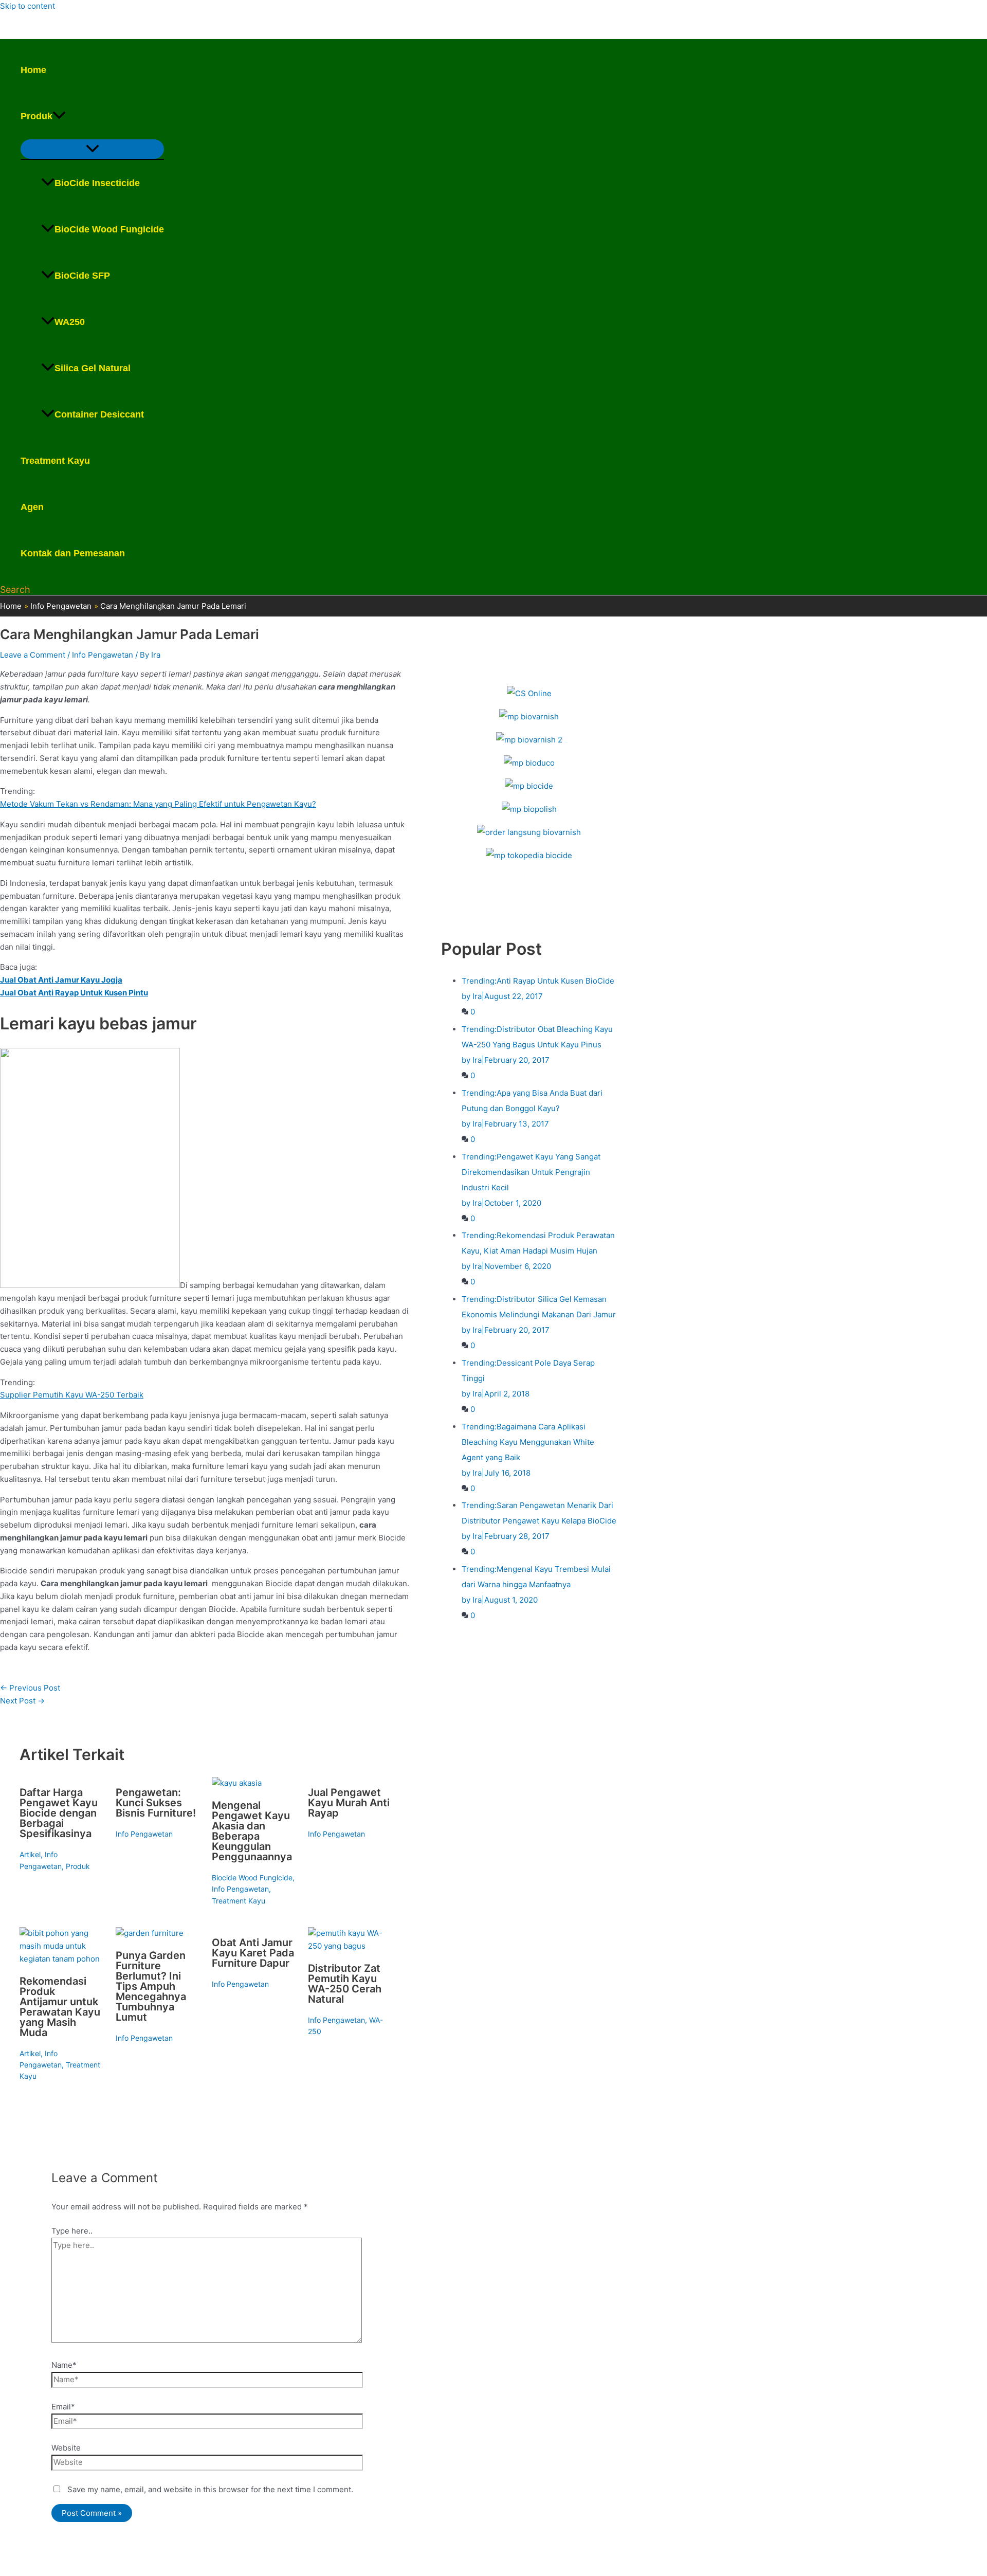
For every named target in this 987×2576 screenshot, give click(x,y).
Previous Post (30, 1688)
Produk (36, 116)
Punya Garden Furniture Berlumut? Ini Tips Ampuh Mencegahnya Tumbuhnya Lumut (151, 1986)
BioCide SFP (82, 276)
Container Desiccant (99, 414)
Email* (63, 2407)
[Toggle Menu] (92, 149)
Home (33, 70)
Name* (64, 2365)
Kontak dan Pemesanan (73, 553)
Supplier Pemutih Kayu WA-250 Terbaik (72, 1395)
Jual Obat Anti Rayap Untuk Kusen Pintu (74, 993)
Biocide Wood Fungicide (252, 1877)
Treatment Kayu (55, 461)
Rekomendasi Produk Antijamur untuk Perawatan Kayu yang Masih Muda (60, 2007)
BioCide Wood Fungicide (109, 229)
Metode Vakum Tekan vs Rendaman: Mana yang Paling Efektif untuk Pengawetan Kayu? (158, 804)
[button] (59, 116)
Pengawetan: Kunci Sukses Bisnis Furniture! (156, 1803)
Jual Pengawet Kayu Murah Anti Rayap (349, 1803)
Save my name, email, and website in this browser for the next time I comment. (210, 2489)
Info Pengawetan (103, 655)
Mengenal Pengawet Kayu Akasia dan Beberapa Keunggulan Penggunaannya (252, 1831)
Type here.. (72, 2231)
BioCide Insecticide (97, 183)
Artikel (30, 1854)
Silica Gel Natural (93, 368)
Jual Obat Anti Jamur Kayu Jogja (61, 980)
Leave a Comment (33, 655)
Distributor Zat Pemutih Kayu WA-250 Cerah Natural (345, 1984)
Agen (32, 507)
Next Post (22, 1701)
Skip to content (28, 6)
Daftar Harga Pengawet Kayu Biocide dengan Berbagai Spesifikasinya (59, 1813)
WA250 (70, 322)
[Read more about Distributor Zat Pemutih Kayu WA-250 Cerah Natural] (350, 1946)
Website (66, 2448)
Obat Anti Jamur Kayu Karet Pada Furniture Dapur (253, 1953)
